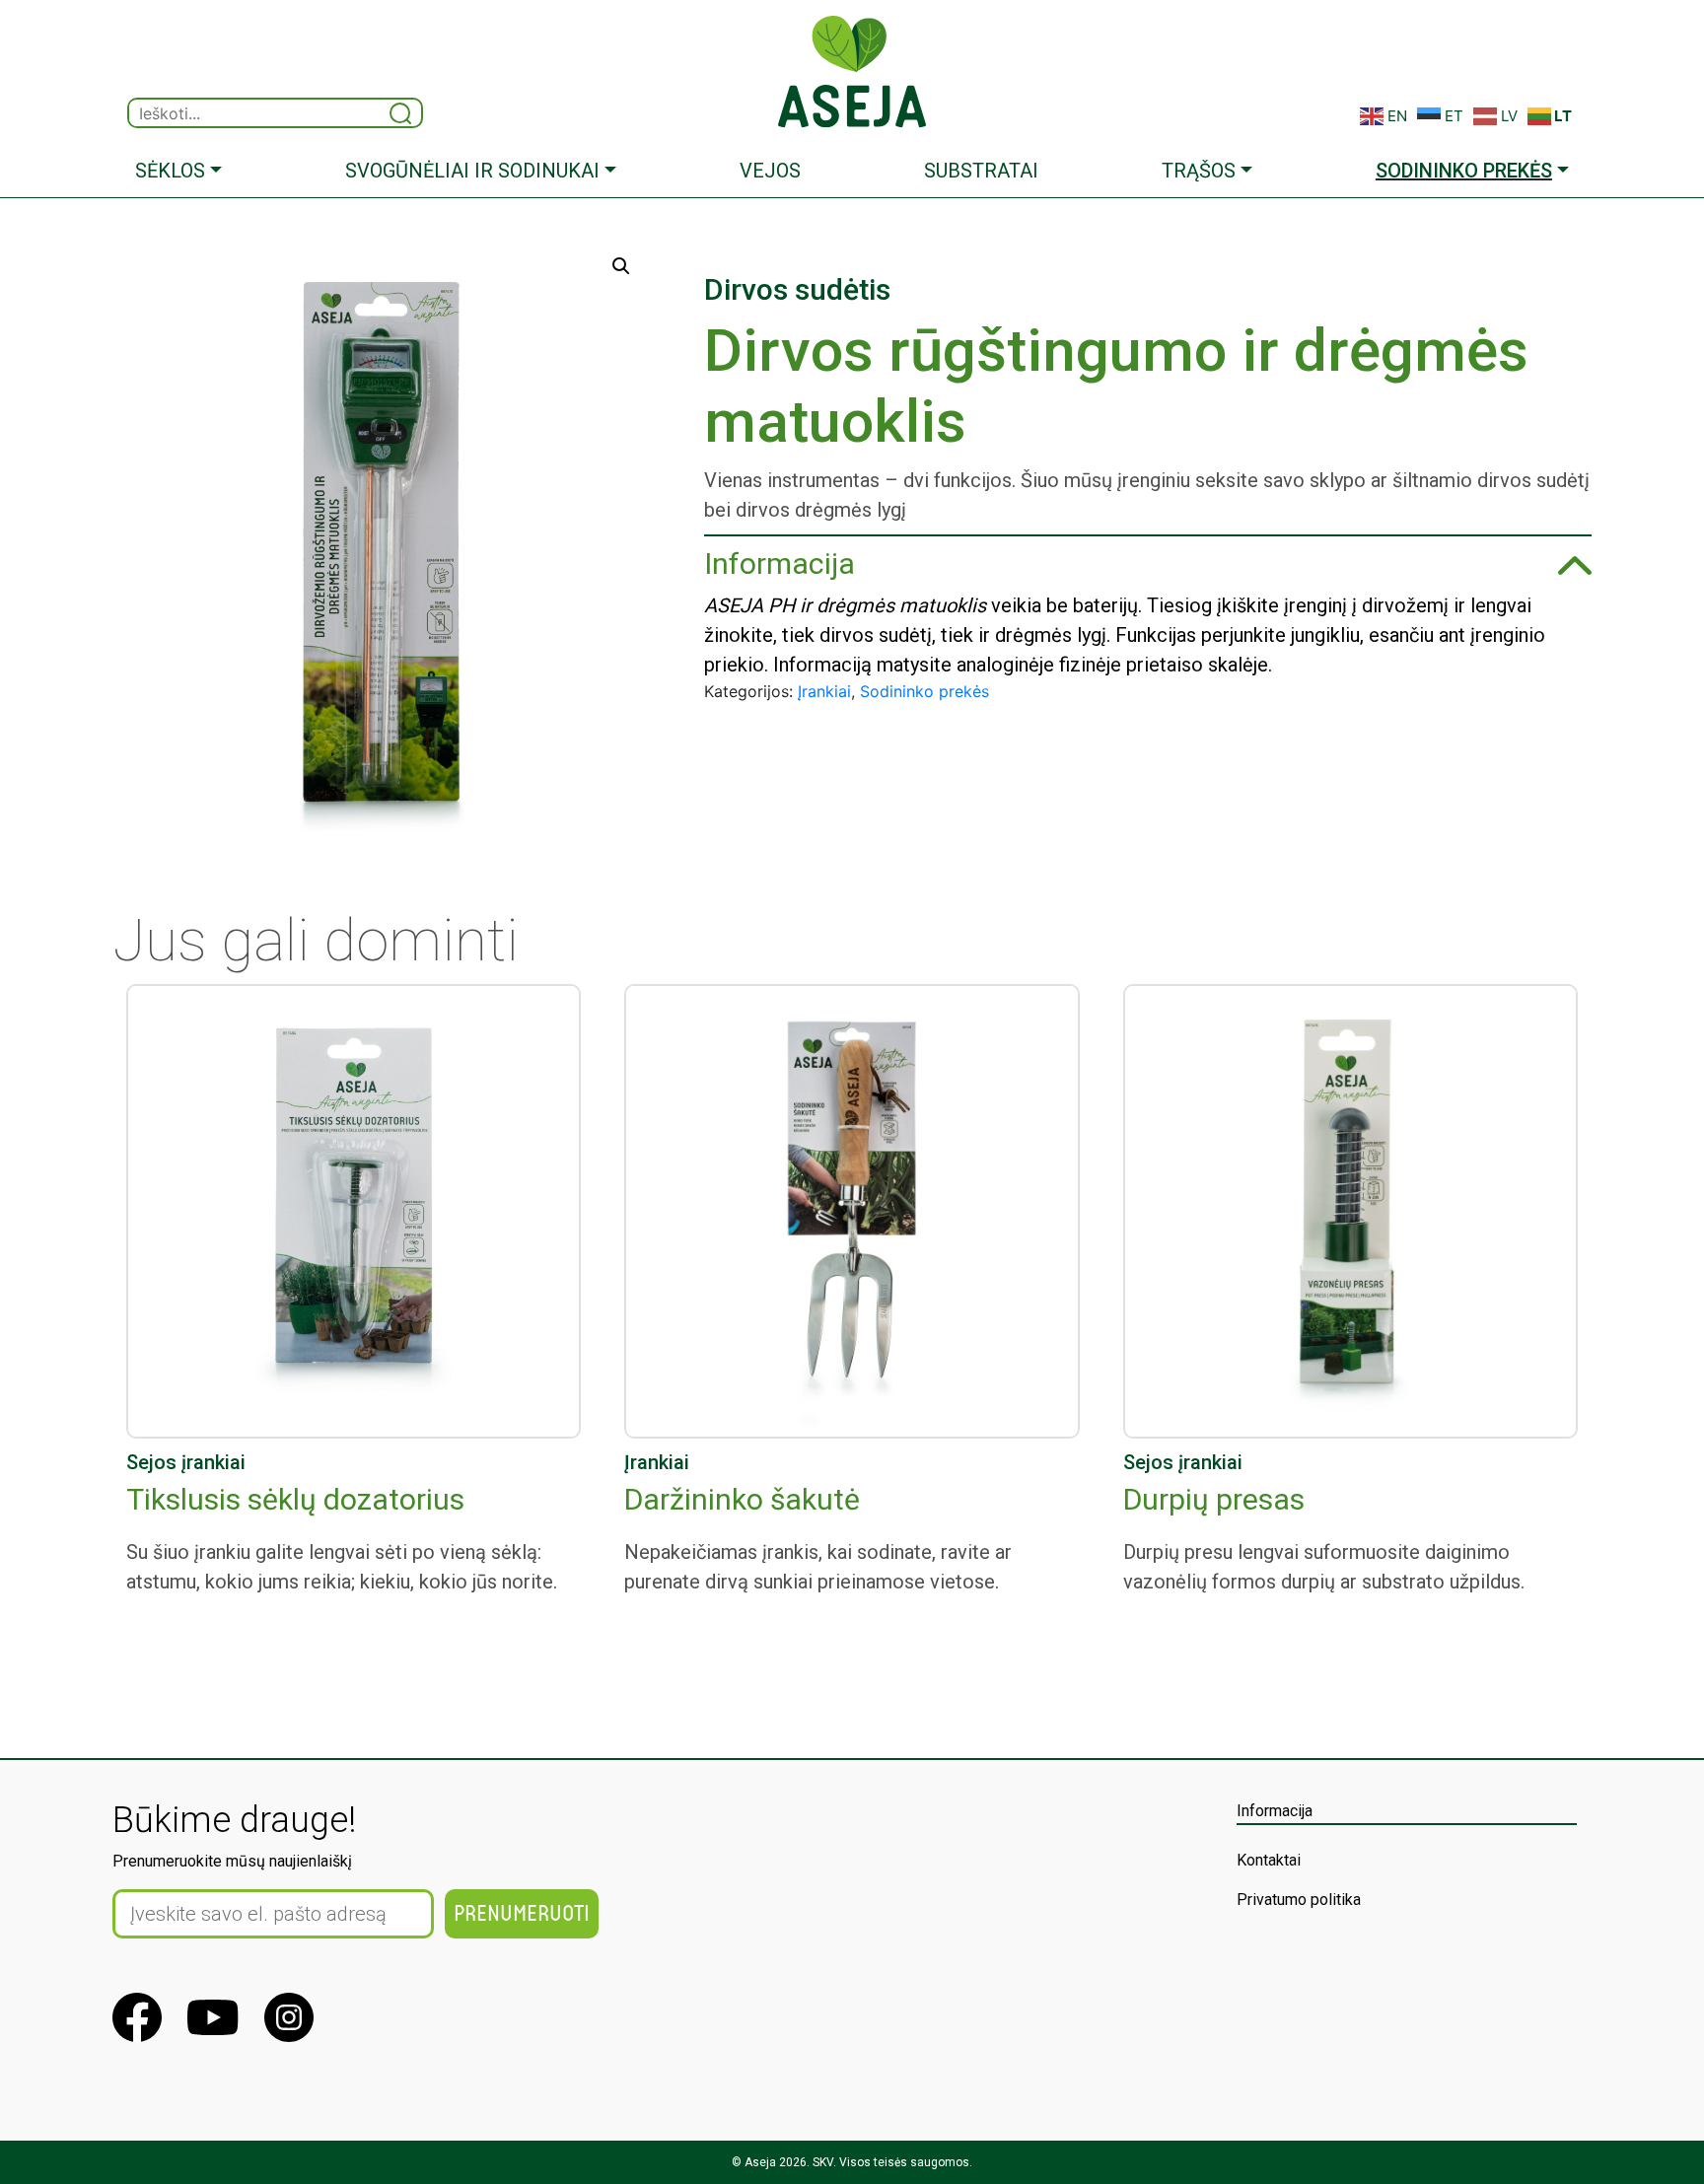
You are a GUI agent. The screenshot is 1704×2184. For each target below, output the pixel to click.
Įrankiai (824, 691)
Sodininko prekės (924, 691)
